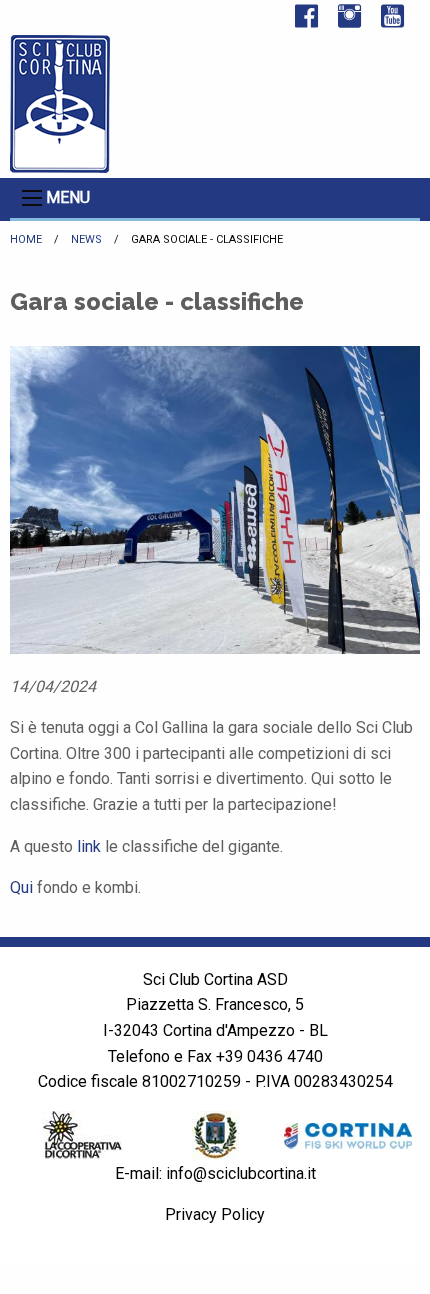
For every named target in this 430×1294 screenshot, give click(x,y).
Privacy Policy (215, 1214)
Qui (21, 887)
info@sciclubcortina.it (241, 1173)
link (89, 846)
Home (26, 239)
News (86, 239)
